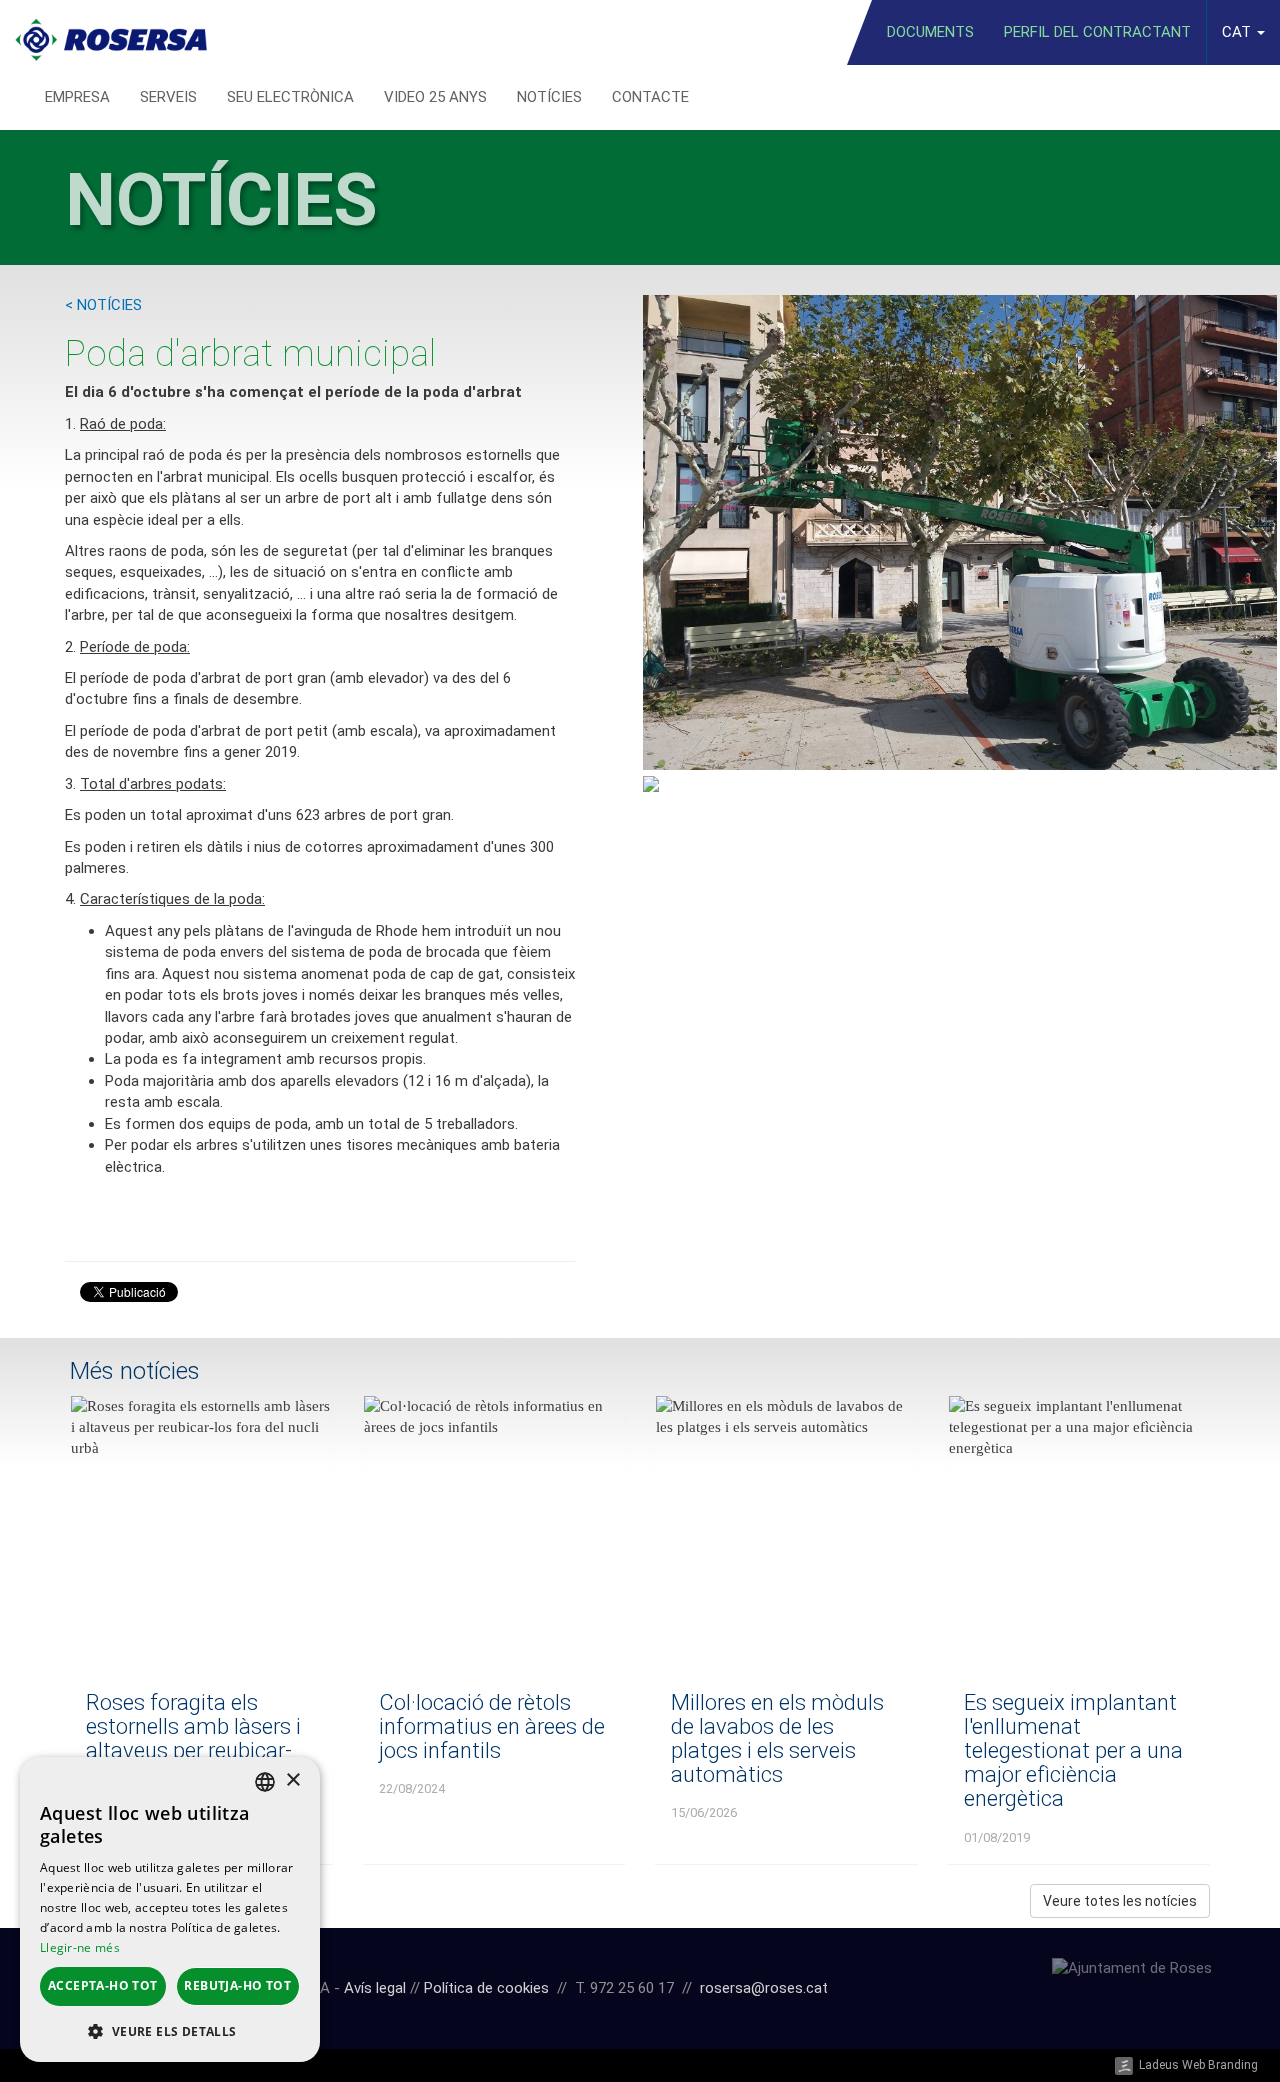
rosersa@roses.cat (764, 1988)
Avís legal (375, 1988)
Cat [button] (1238, 32)
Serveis (168, 97)
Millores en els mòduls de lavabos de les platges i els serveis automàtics (777, 1739)
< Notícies (103, 305)
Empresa (77, 97)
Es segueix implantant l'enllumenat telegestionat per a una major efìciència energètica (1073, 1751)
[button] (170, 2030)
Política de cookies (486, 1988)
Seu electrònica (290, 97)
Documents (930, 32)
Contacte (650, 97)
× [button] (292, 1780)
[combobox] (265, 1782)
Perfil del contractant (1097, 32)
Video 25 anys (435, 97)
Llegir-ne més (80, 1947)
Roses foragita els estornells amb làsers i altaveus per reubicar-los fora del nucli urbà (193, 1739)
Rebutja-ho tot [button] (237, 1985)
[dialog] (170, 1909)
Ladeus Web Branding (1198, 2065)
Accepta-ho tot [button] (103, 1985)
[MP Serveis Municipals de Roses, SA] (111, 32)
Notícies (549, 97)
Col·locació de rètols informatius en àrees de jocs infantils (492, 1726)
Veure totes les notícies (1120, 1901)
